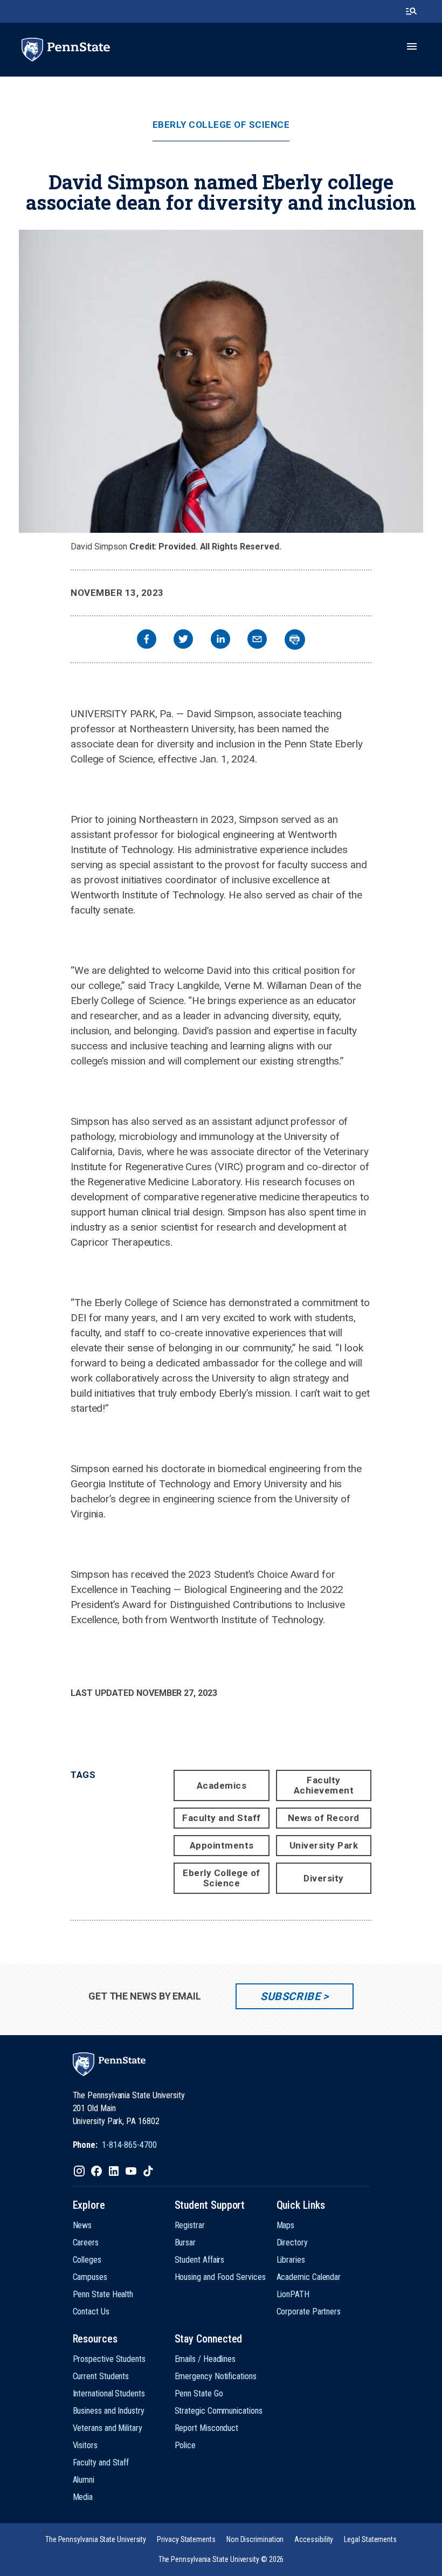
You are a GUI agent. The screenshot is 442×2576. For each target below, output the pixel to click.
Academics (222, 1785)
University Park (324, 1845)
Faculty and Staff (222, 1818)
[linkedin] (220, 640)
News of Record (324, 1818)
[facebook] (147, 640)
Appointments (222, 1845)
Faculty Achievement (324, 1785)
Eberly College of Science (221, 125)
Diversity (324, 1878)
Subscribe (290, 1996)
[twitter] (183, 640)
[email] (257, 640)
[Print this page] (295, 640)
